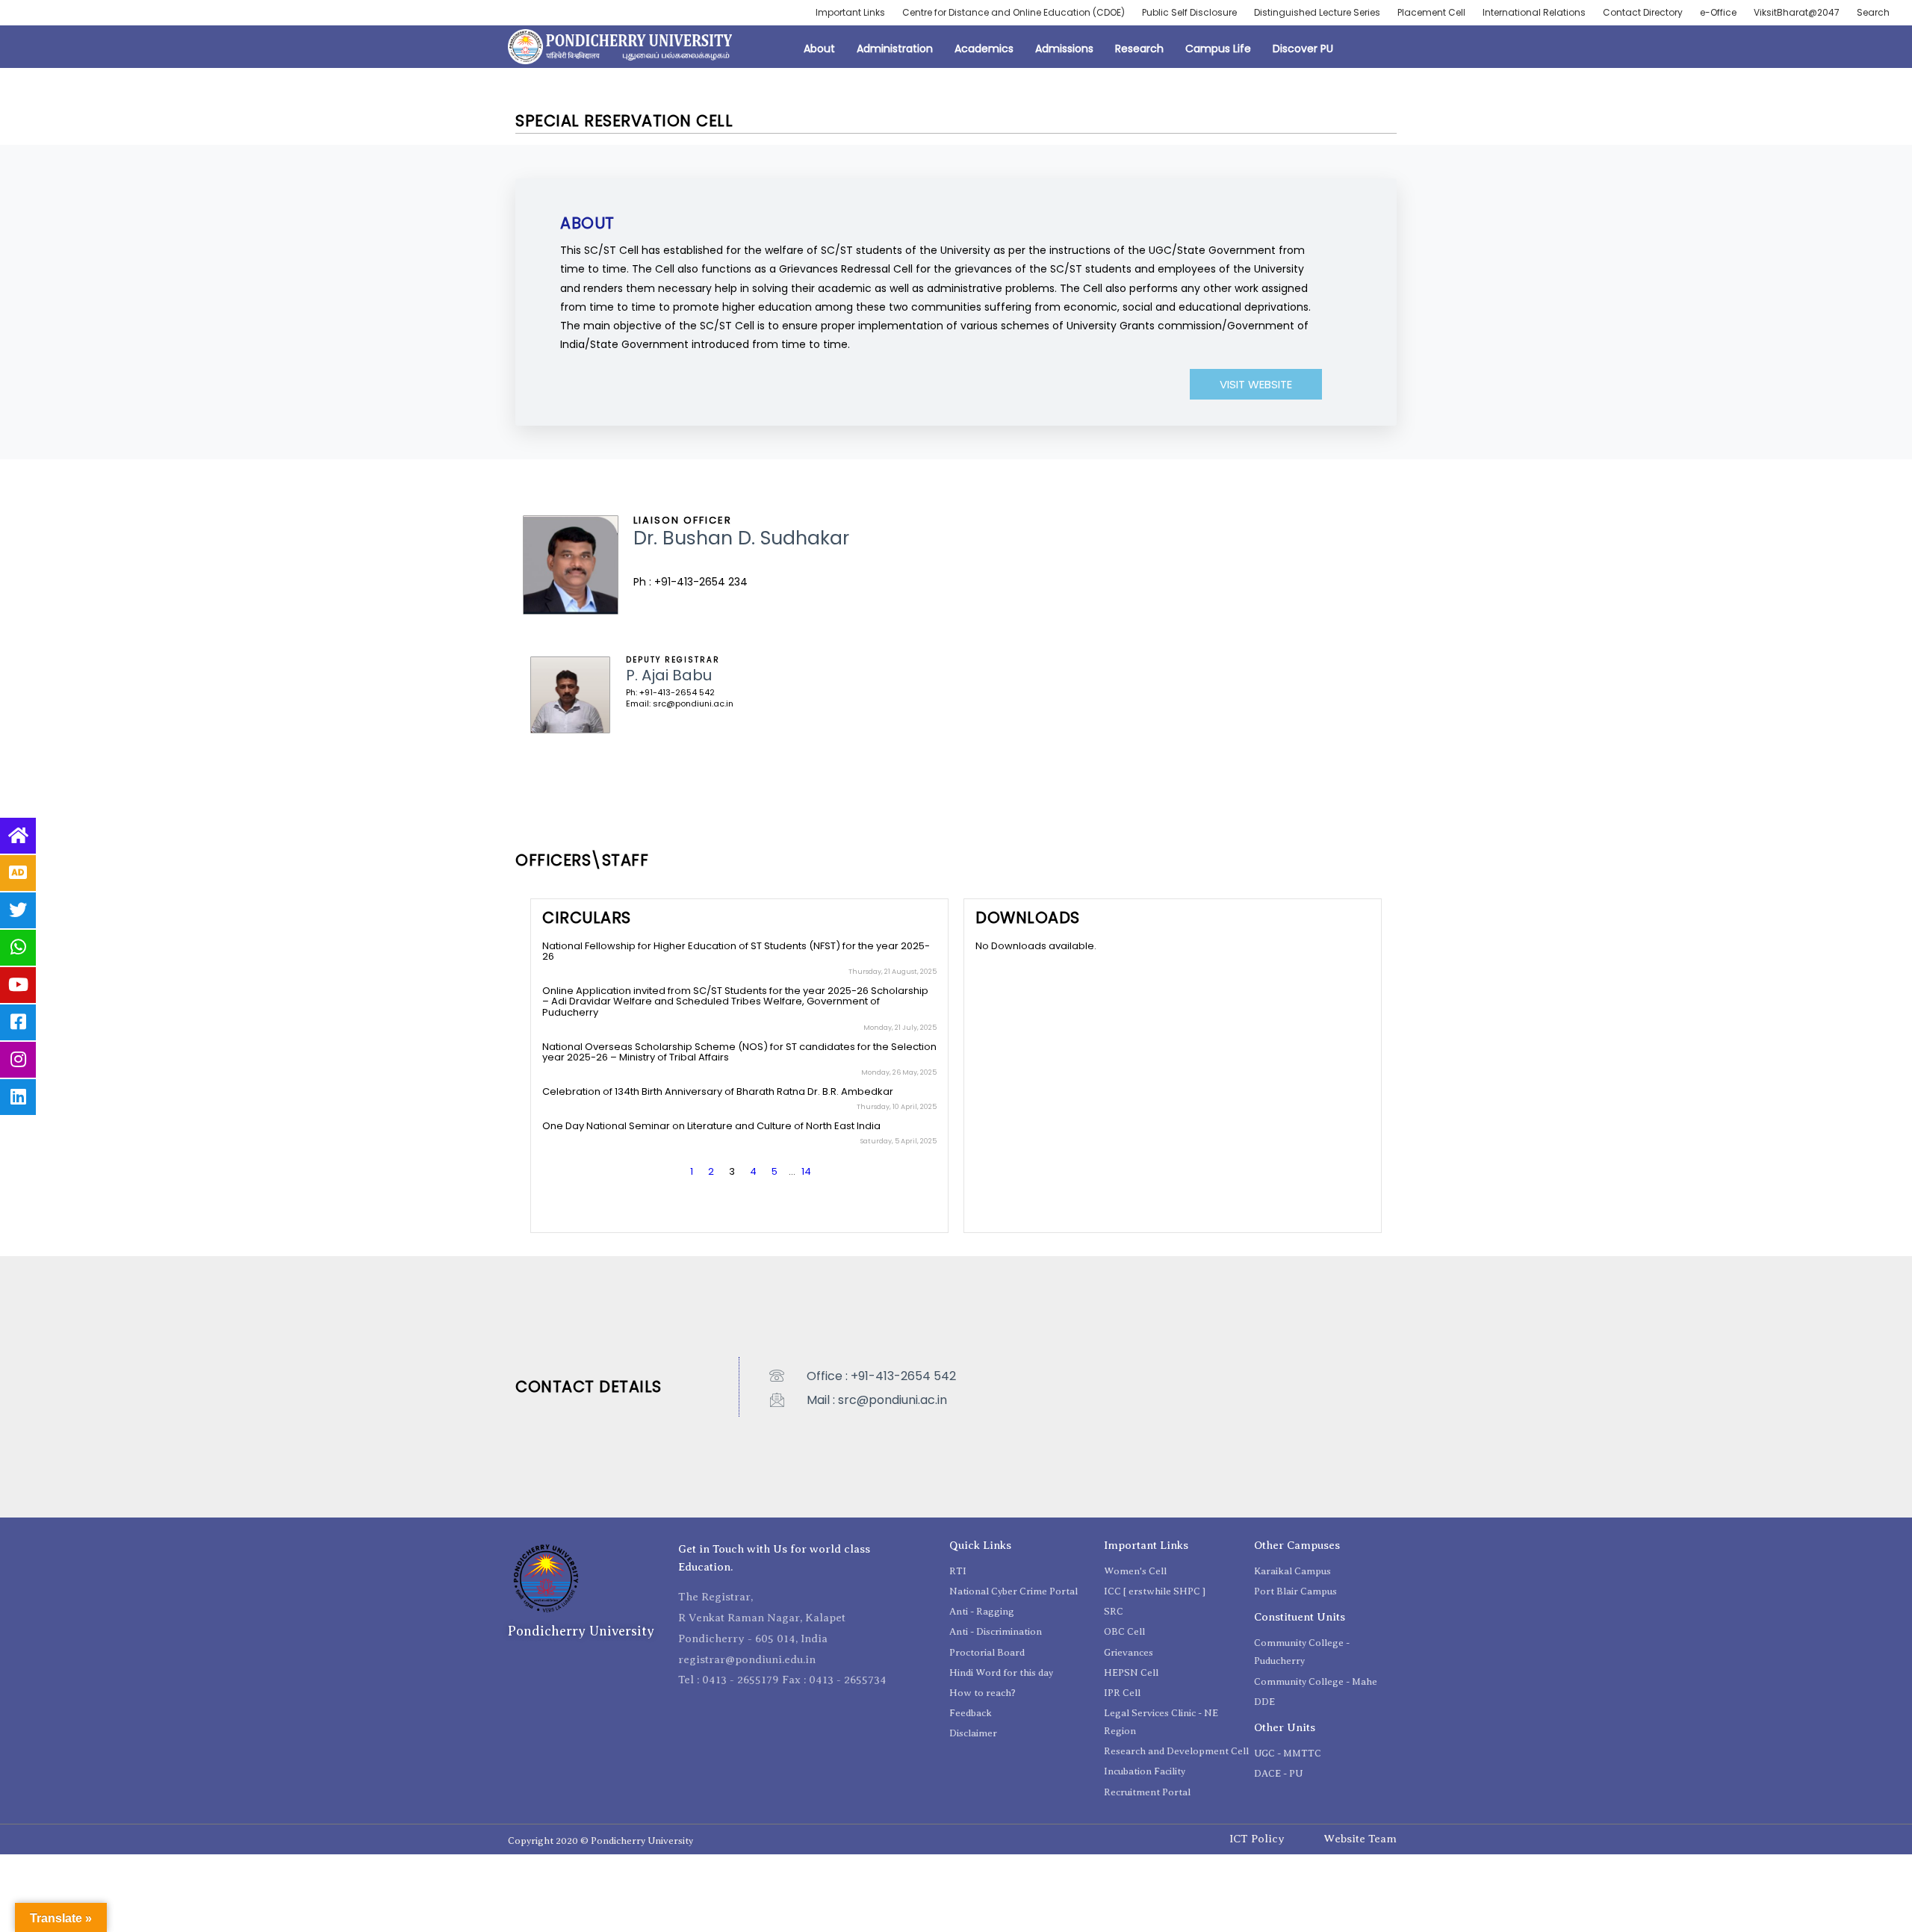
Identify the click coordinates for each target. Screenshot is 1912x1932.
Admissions (1064, 49)
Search (1873, 12)
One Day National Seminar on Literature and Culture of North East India (711, 1126)
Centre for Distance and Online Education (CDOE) (1014, 12)
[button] (1256, 384)
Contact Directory (1643, 12)
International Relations (1534, 12)
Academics (984, 49)
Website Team (1360, 1839)
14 (806, 1171)
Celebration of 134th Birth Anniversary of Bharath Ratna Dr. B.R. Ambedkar (718, 1091)
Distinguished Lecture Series (1317, 12)
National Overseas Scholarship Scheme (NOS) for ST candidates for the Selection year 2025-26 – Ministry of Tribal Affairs (739, 1052)
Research (1139, 49)
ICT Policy (1257, 1839)
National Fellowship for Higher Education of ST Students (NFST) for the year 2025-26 (736, 951)
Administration (895, 49)
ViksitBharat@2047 (1797, 12)
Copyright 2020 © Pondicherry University (600, 1841)
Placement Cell (1431, 12)
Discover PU (1303, 49)
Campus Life (1218, 49)
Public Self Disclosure (1189, 12)
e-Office (1718, 12)
